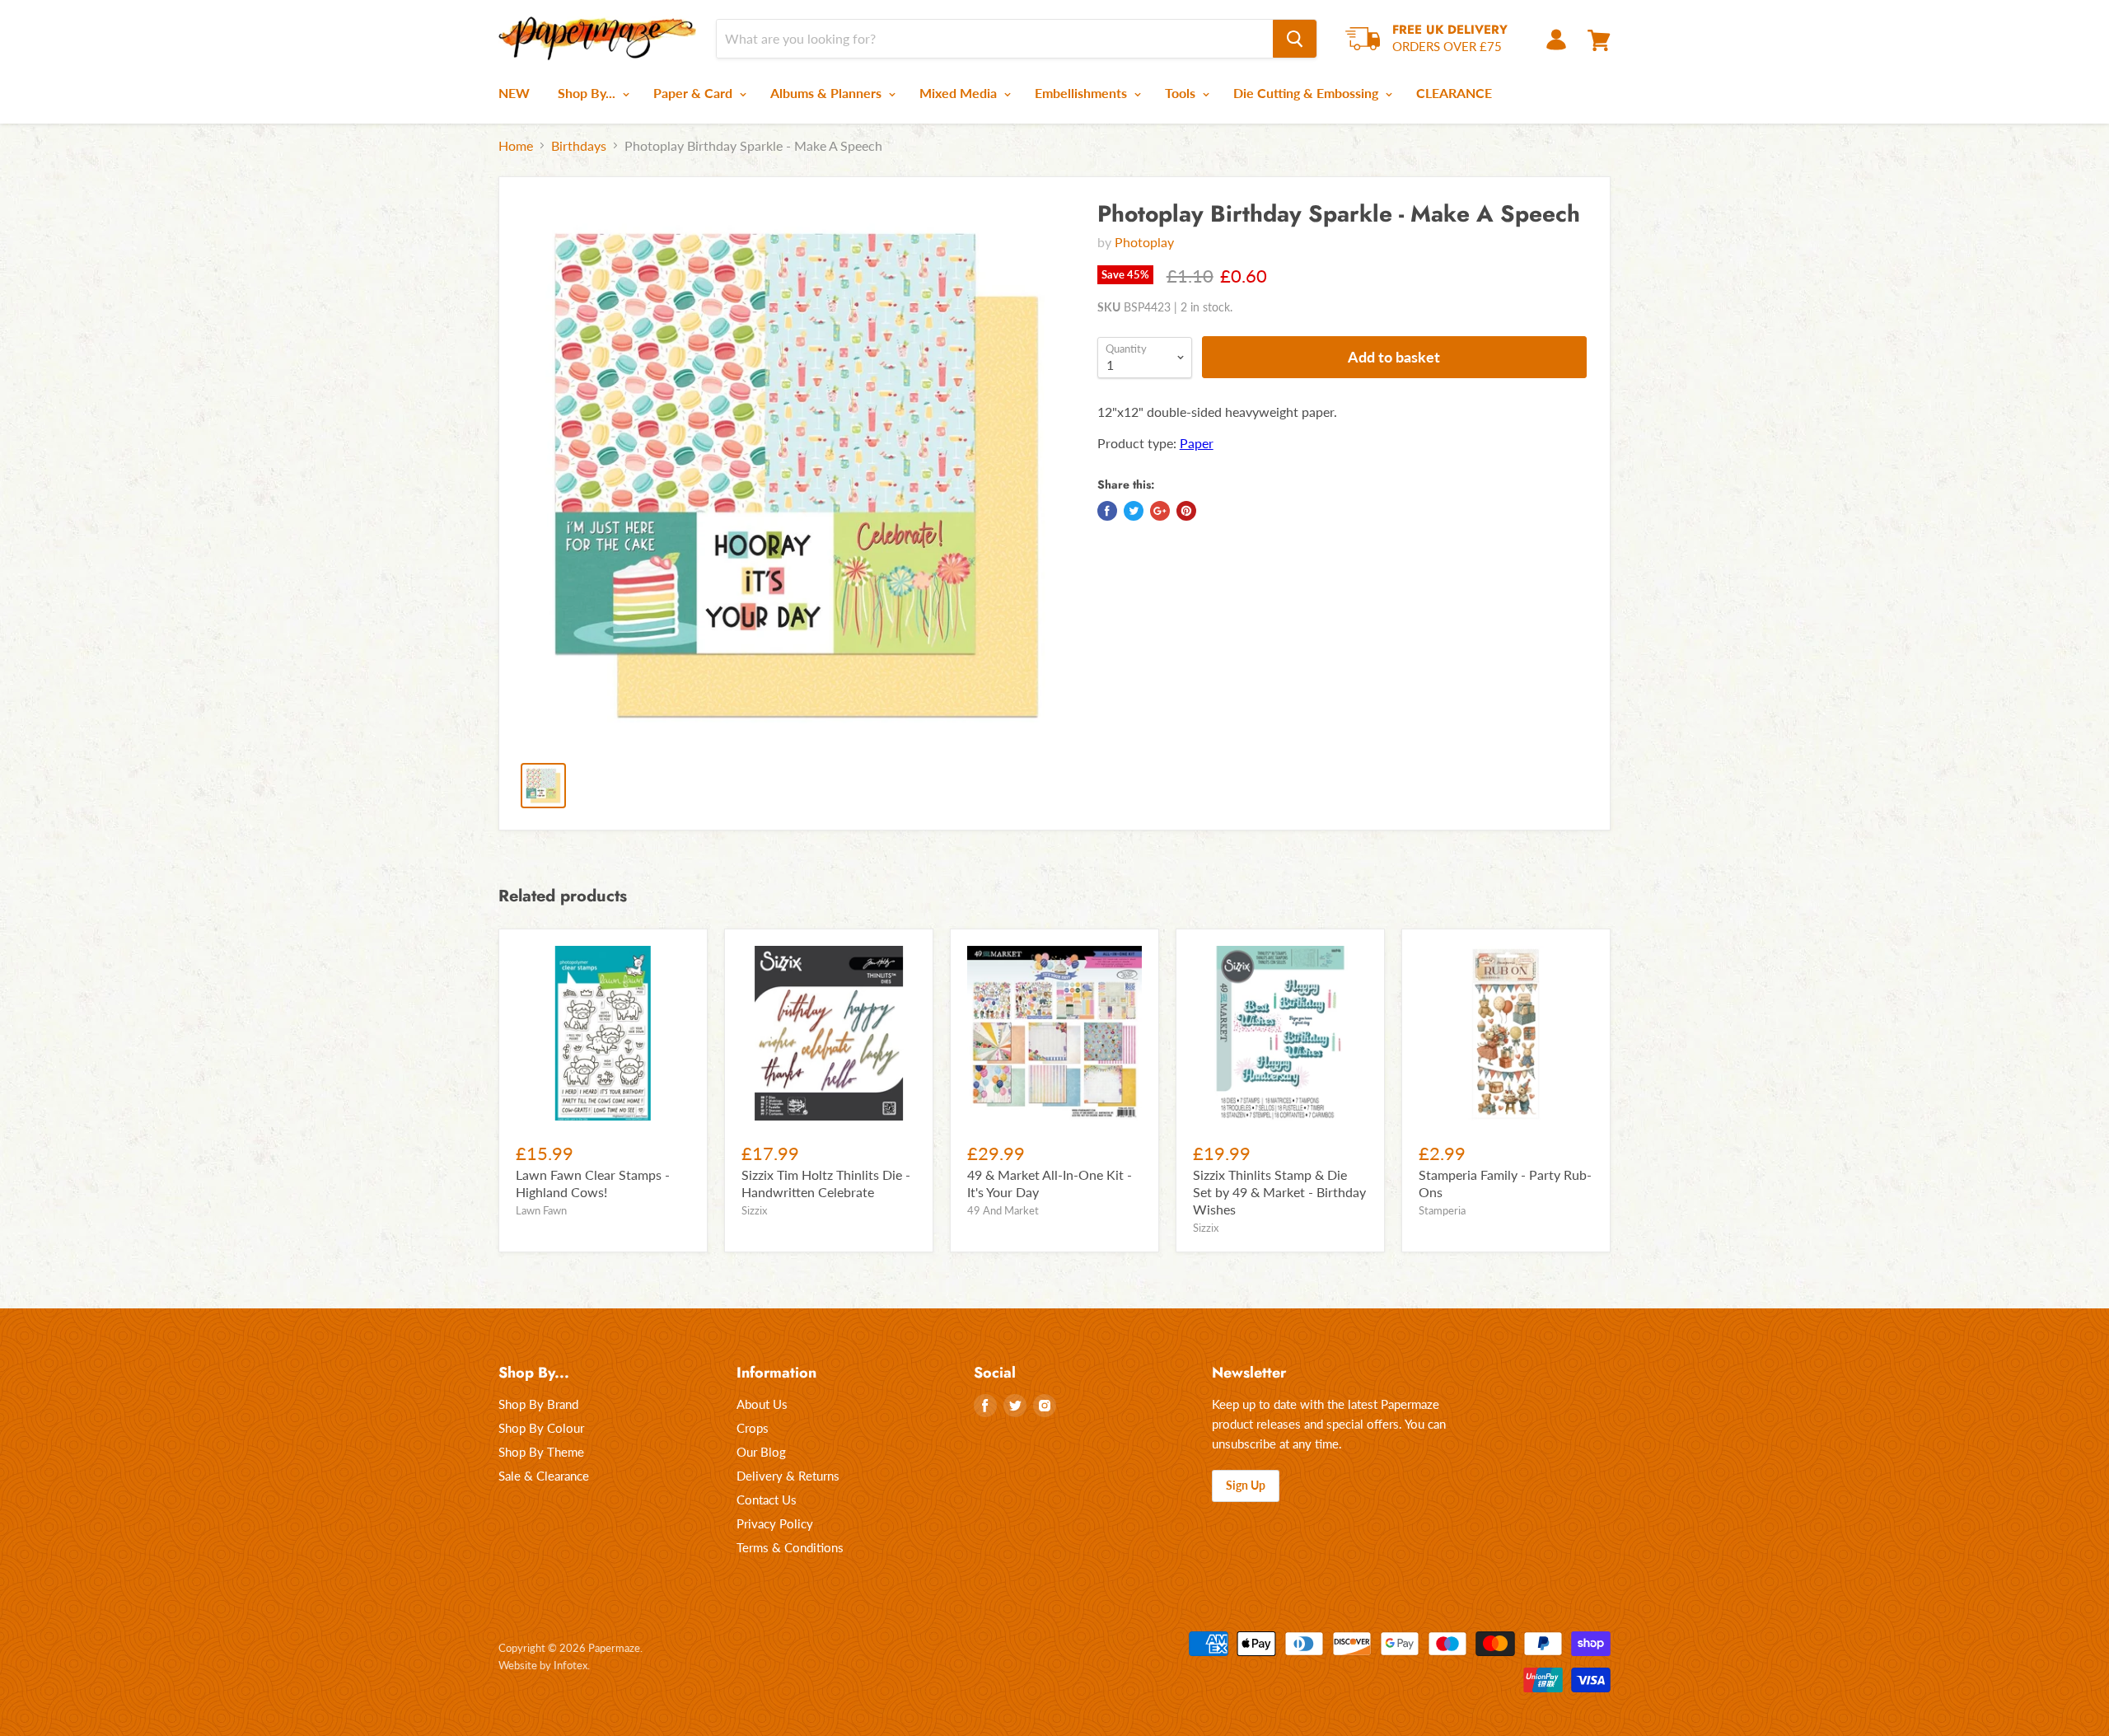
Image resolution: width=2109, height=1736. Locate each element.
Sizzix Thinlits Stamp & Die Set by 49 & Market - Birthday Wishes (1279, 1192)
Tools (1182, 93)
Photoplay (1144, 242)
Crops (753, 1428)
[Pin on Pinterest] (1186, 511)
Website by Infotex (543, 1665)
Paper (1197, 443)
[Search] (1295, 39)
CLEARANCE (1454, 93)
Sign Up (1246, 1485)
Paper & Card (694, 93)
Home (516, 146)
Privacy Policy (775, 1523)
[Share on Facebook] (1107, 511)
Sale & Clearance (544, 1476)
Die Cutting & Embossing (1307, 93)
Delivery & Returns (788, 1476)
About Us (762, 1404)
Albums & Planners (828, 93)
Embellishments (1083, 93)
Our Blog (761, 1452)
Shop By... (588, 93)
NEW (514, 93)
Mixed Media (960, 93)
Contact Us (767, 1500)
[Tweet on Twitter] (1134, 511)
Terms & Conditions (790, 1547)
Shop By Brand (538, 1404)
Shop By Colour (541, 1428)
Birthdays (579, 146)
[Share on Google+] (1160, 511)
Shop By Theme (541, 1452)
